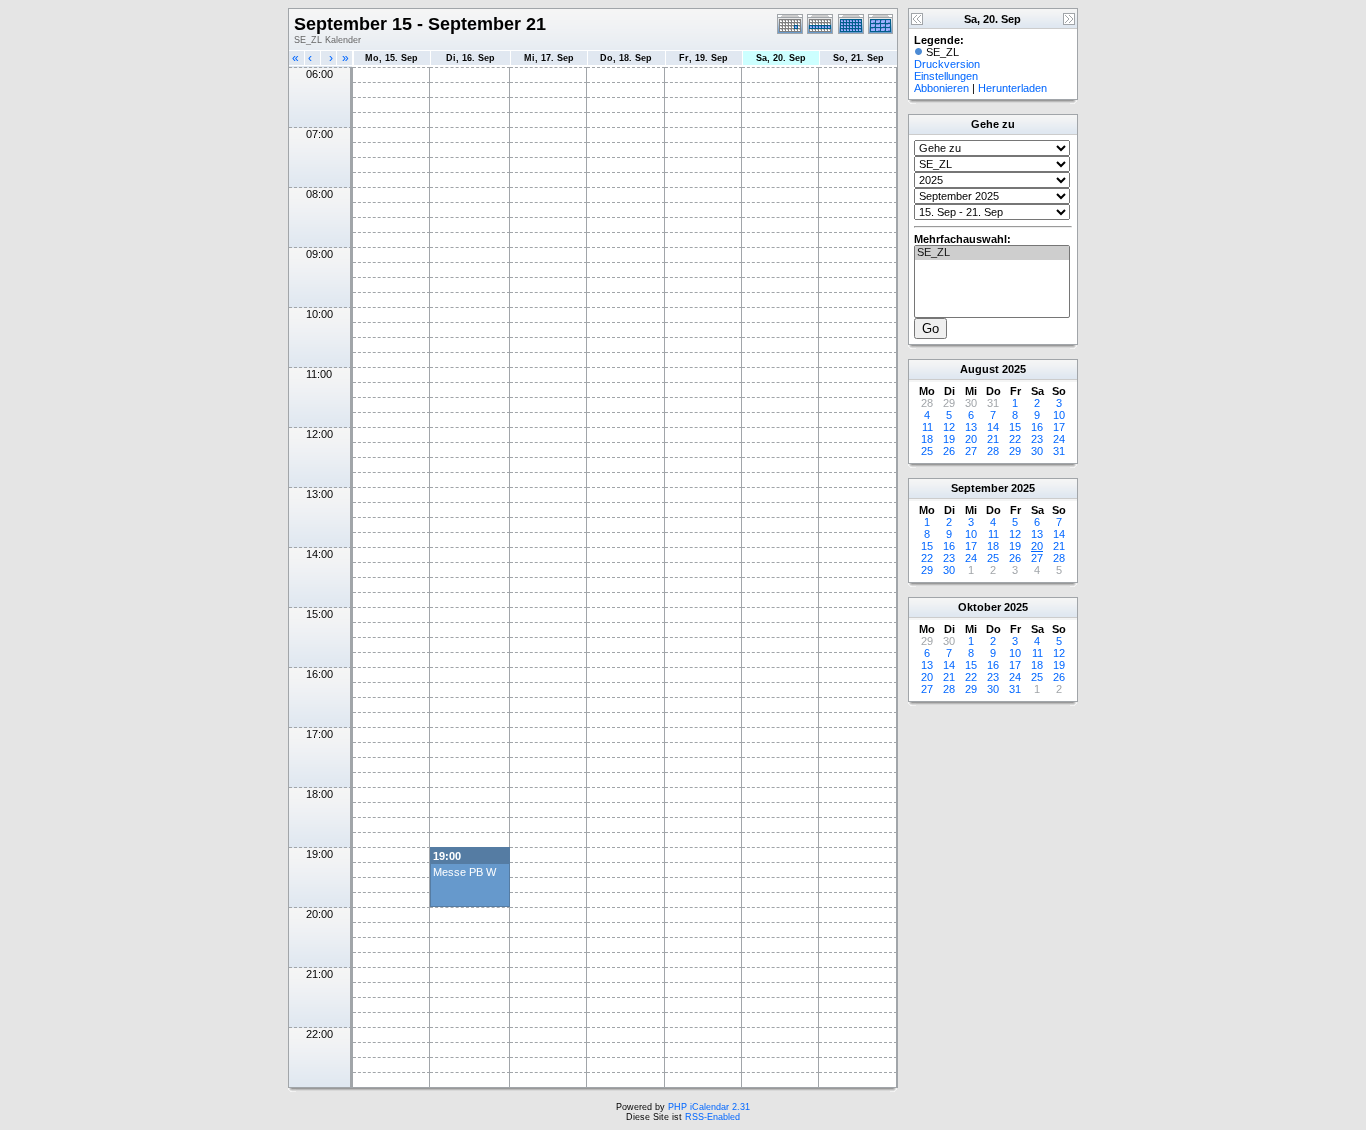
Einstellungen (946, 76)
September (979, 488)
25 (927, 451)
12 (949, 427)
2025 (1014, 369)
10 (1059, 415)
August (979, 369)
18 (927, 439)
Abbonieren (941, 88)
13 (971, 427)
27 (971, 451)
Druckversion (947, 64)
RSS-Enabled (712, 1117)
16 (1037, 427)
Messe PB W (464, 872)
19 (949, 439)
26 (949, 451)
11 (927, 427)
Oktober (979, 607)
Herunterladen (1012, 88)
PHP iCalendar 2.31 (709, 1107)
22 (1015, 439)
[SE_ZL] (992, 253)
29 (1015, 451)
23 (1037, 439)
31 (1059, 451)
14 (993, 427)
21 (993, 439)
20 (971, 439)
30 (1037, 451)
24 (1059, 439)
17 (1059, 427)
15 (1015, 427)
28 (993, 451)
